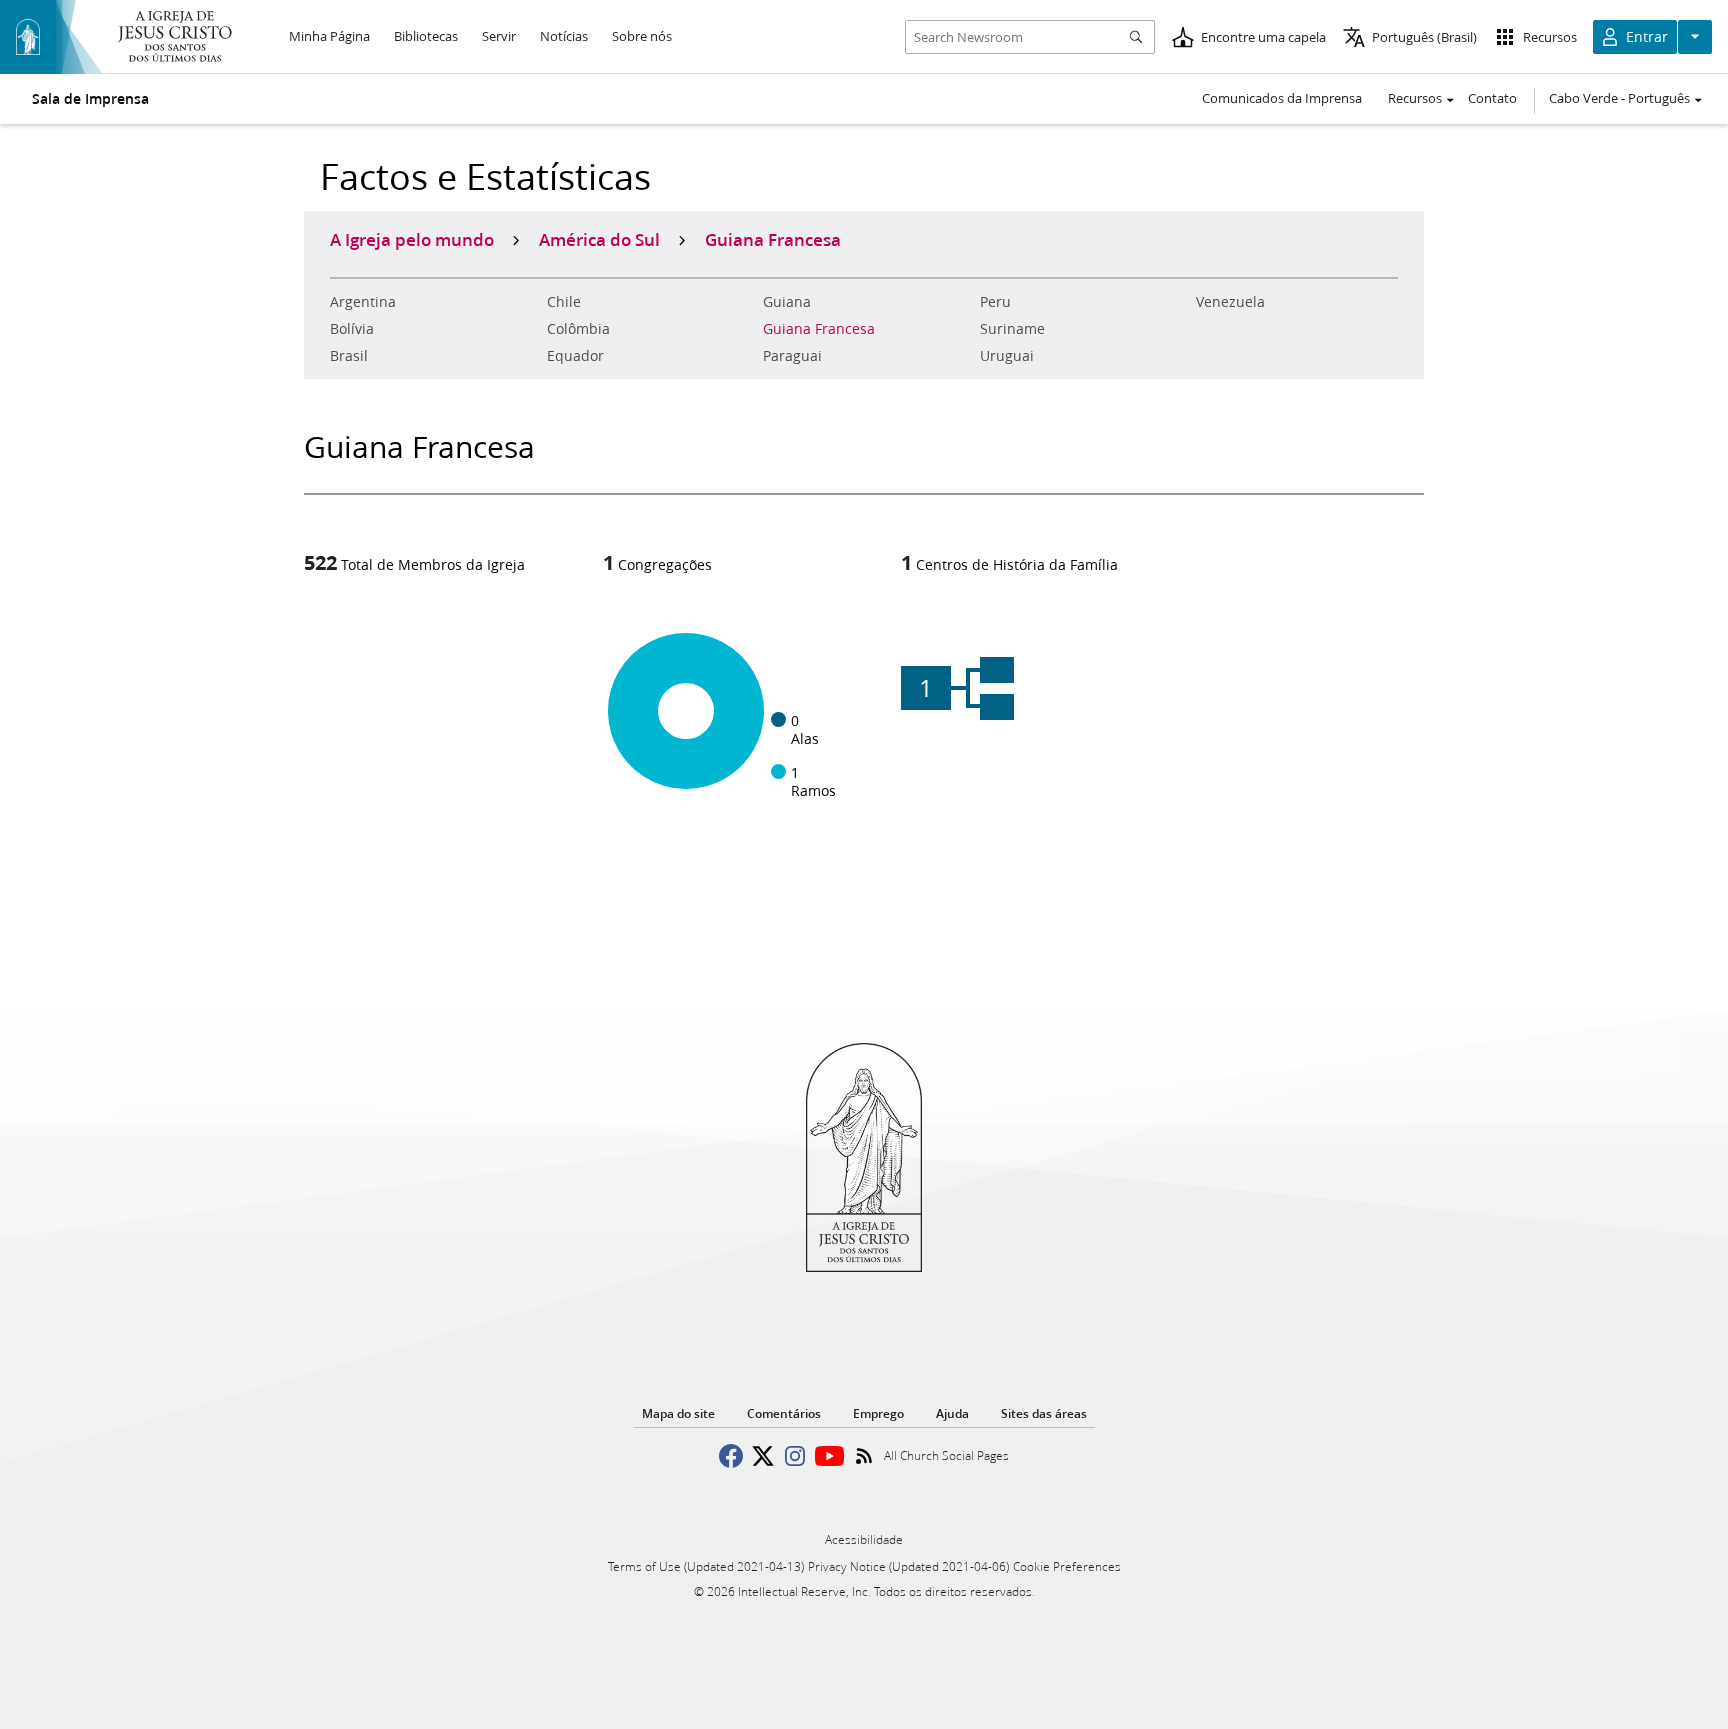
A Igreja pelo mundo (412, 239)
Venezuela (1230, 302)
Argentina (363, 302)
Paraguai (792, 356)
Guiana (787, 302)
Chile (564, 302)
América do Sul (599, 239)
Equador (575, 356)
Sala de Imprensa (90, 99)
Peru (995, 302)
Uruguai (1007, 356)
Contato (1492, 98)
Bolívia (352, 329)
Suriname (1012, 329)
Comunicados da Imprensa (1282, 98)
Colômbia (578, 329)
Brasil (349, 356)
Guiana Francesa (819, 329)
